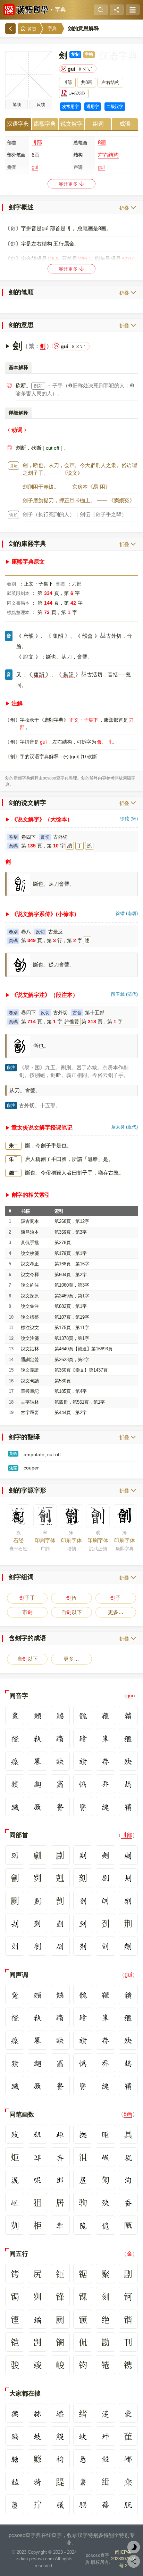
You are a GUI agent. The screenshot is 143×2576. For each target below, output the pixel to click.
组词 (98, 124)
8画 (102, 142)
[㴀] (105, 2413)
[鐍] (37, 2319)
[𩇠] (15, 2481)
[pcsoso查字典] (26, 10)
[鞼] (128, 1806)
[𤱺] (105, 1761)
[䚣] (60, 2436)
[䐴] (83, 1806)
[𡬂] (60, 1784)
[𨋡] (105, 1738)
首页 (31, 29)
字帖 (89, 54)
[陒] (83, 2225)
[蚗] (83, 2436)
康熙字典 (45, 124)
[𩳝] (15, 1716)
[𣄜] (83, 1761)
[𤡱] (15, 1784)
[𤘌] (37, 2481)
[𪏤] (60, 1716)
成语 (125, 124)
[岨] (15, 2202)
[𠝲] (83, 1900)
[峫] (128, 2459)
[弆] (60, 2157)
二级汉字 (115, 107)
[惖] (83, 2459)
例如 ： (14, 515)
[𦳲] (60, 1923)
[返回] (10, 29)
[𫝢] (105, 2436)
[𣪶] (105, 2459)
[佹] (105, 2225)
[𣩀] (15, 2436)
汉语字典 (18, 124)
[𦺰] (105, 2504)
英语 (13, 1453)
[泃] (128, 2179)
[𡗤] (105, 1784)
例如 (38, 386)
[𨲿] (83, 1738)
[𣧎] (128, 1761)
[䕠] (15, 2504)
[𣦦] (37, 1784)
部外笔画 (16, 155)
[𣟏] (128, 2413)
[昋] (128, 2202)
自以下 (71, 1612)
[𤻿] (15, 1761)
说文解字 (71, 124)
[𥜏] (15, 1738)
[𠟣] (128, 1946)
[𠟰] (105, 1855)
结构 (78, 155)
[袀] (60, 2459)
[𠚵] (15, 1855)
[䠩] (15, 1806)
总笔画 (80, 143)
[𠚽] (105, 1946)
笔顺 (17, 104)
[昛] (105, 2134)
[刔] (128, 1878)
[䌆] (105, 1806)
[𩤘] (83, 2504)
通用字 (93, 107)
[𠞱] (37, 1923)
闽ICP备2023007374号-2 (123, 2559)
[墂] (60, 2413)
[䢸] (60, 2179)
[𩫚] (83, 2481)
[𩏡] (128, 1716)
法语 (13, 1468)
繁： (34, 346)
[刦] (15, 1923)
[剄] (83, 1923)
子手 (27, 1598)
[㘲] (128, 2157)
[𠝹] (128, 1900)
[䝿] (60, 1806)
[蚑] (37, 2436)
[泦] (15, 2179)
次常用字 (70, 107)
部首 (12, 143)
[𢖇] (15, 2413)
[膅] (15, 2459)
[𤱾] (60, 1761)
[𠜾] (105, 1878)
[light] (134, 2547)
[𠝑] (60, 1946)
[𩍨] (105, 1716)
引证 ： (14, 466)
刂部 (37, 142)
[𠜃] (105, 1900)
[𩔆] (37, 1716)
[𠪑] (37, 1806)
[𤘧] (60, 2225)
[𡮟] (37, 2413)
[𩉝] (37, 1738)
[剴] (37, 1900)
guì (128, 1975)
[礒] (60, 2504)
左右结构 (108, 155)
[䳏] (128, 1784)
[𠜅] (15, 1946)
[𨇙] (60, 1738)
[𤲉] (37, 1761)
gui (130, 1696)
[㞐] (83, 2179)
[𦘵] (128, 2504)
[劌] (128, 1855)
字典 (60, 10)
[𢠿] (83, 1784)
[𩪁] (83, 1716)
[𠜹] (83, 1855)
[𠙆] (37, 2134)
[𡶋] (105, 2157)
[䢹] (37, 2157)
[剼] (37, 1946)
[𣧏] (15, 2134)
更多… (116, 1612)
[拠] (83, 2134)
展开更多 (69, 184)
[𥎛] (128, 1738)
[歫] (60, 2134)
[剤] (83, 1946)
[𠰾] (37, 2179)
